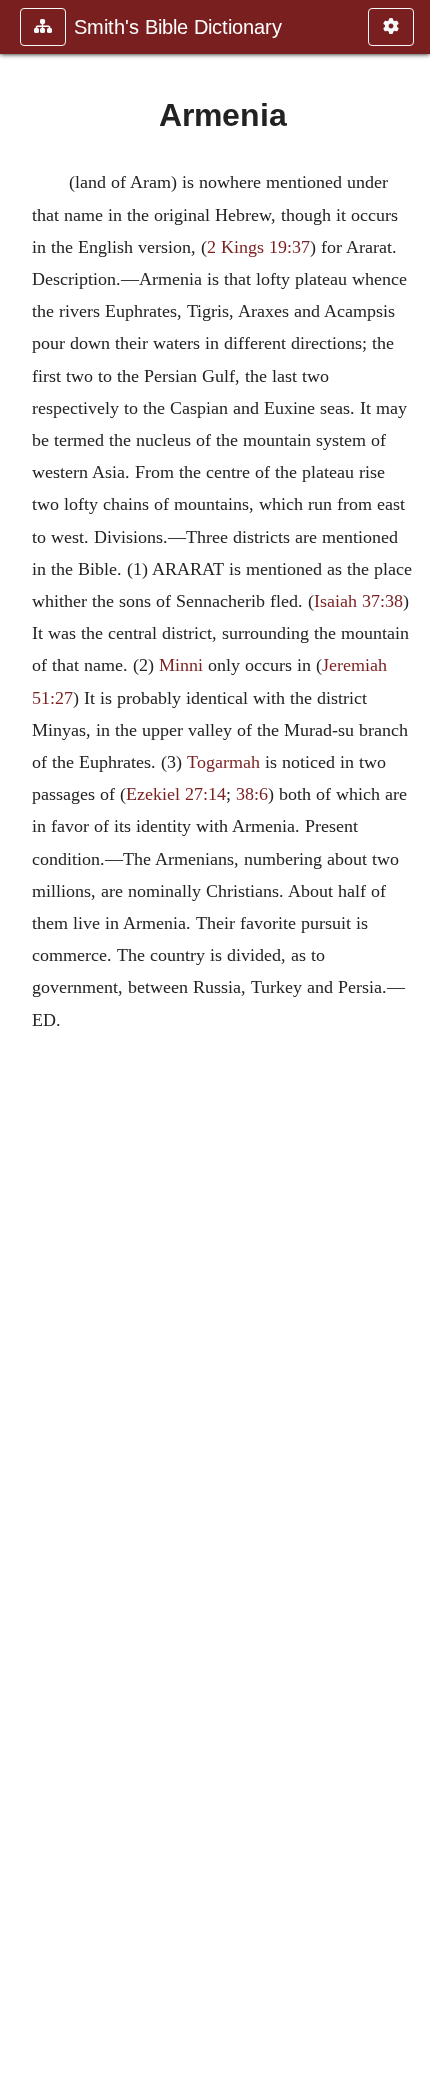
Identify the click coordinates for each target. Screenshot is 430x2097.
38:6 (252, 794)
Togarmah (223, 762)
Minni (181, 665)
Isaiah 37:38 (358, 601)
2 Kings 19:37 (258, 247)
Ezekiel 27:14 (176, 794)
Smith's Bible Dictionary (178, 27)
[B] (407, 1048)
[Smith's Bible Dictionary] (23, 1048)
